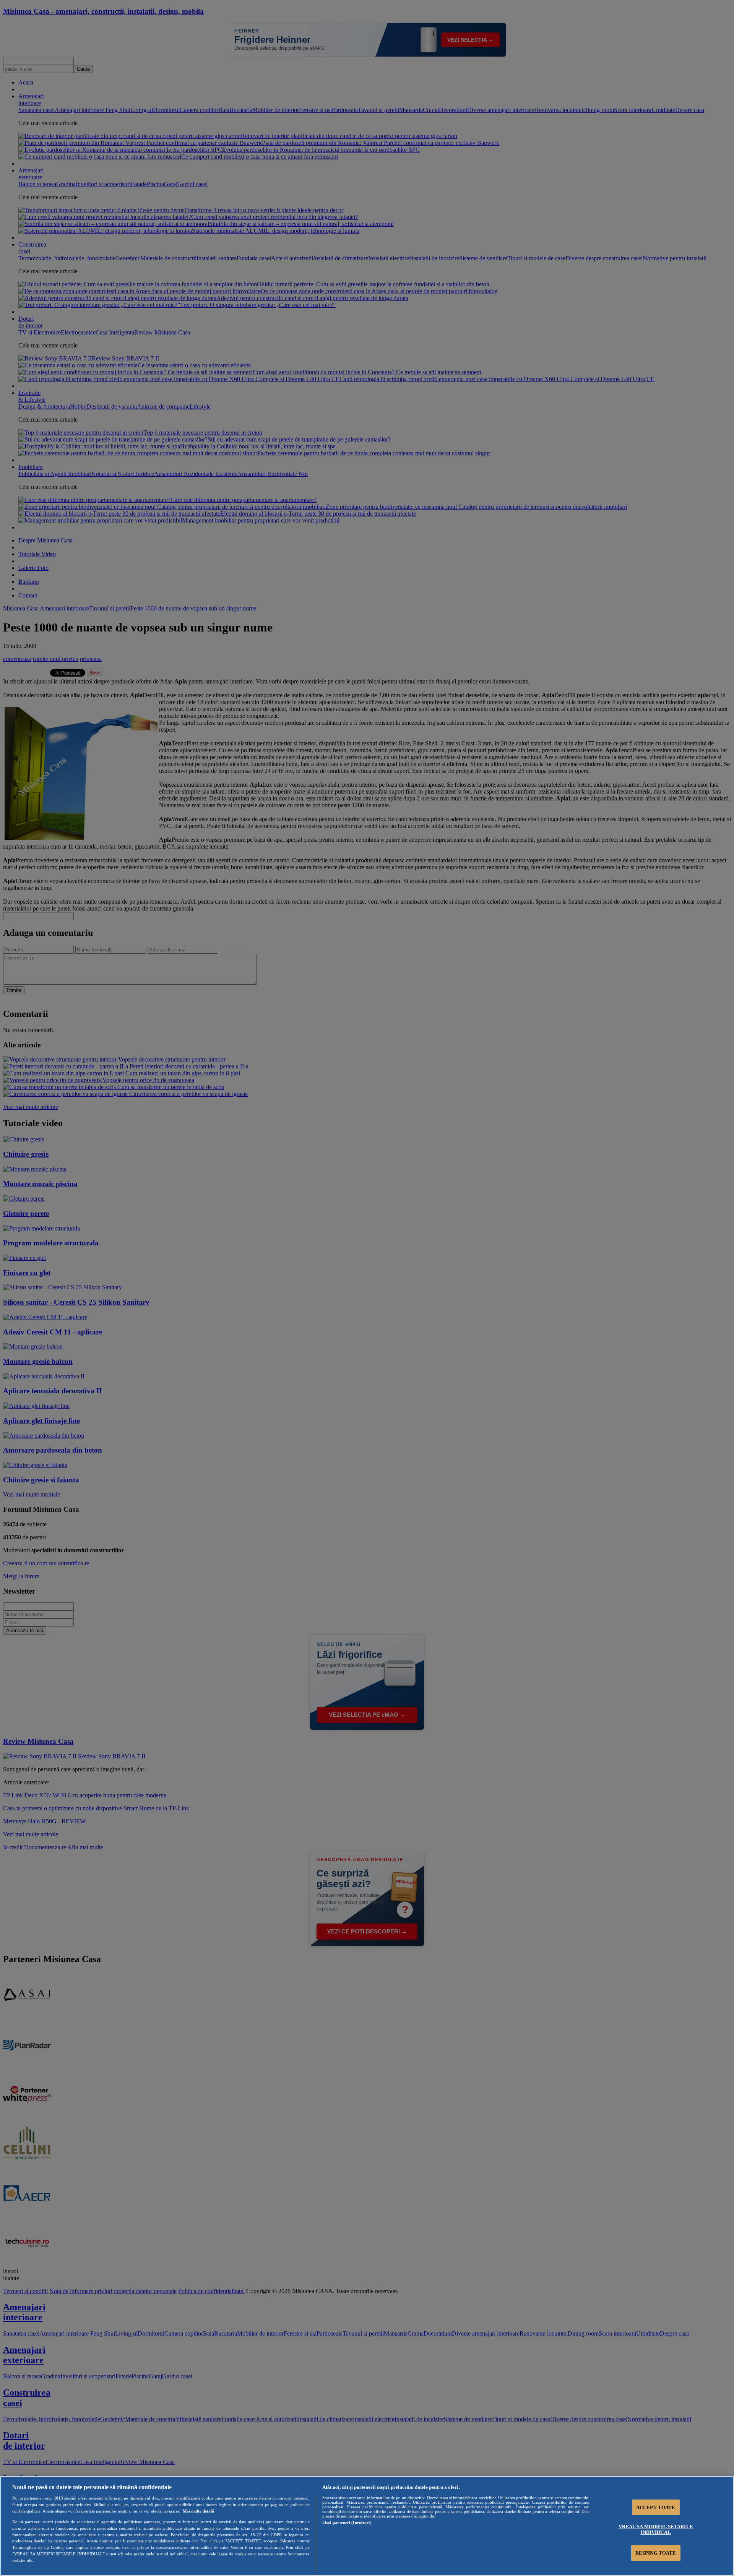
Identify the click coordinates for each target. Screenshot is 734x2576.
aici (195, 2541)
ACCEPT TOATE (656, 2507)
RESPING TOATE (656, 2553)
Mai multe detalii (198, 2511)
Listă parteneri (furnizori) (347, 2522)
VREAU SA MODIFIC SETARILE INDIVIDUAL (656, 2529)
